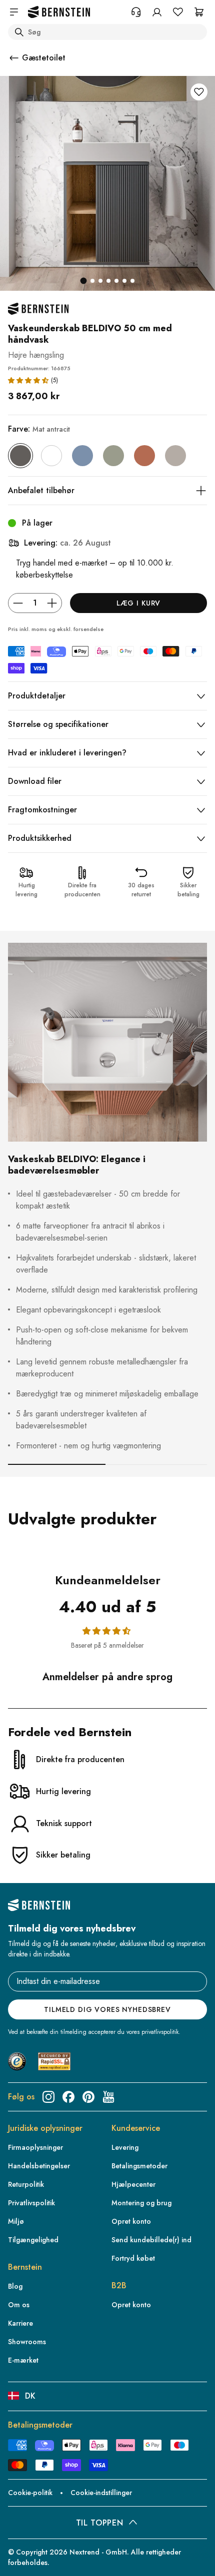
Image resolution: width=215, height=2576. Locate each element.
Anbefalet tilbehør (41, 490)
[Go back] (14, 58)
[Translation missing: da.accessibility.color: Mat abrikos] (144, 456)
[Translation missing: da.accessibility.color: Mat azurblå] (82, 456)
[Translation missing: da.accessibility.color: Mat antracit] (20, 456)
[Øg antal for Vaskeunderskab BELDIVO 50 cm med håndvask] (52, 603)
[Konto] (157, 12)
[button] (28, 380)
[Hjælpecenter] (136, 12)
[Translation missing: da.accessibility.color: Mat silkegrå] (175, 456)
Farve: (39, 429)
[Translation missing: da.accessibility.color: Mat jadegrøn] (113, 456)
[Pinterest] (88, 2097)
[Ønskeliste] (178, 12)
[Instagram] (48, 2097)
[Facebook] (68, 2097)
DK (30, 2396)
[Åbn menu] (14, 12)
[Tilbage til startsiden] (59, 12)
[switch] (22, 2553)
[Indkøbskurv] (199, 12)
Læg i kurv (138, 603)
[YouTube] (108, 2097)
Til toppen (99, 2523)
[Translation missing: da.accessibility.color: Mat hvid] (51, 456)
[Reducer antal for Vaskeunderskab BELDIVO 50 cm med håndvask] (18, 603)
